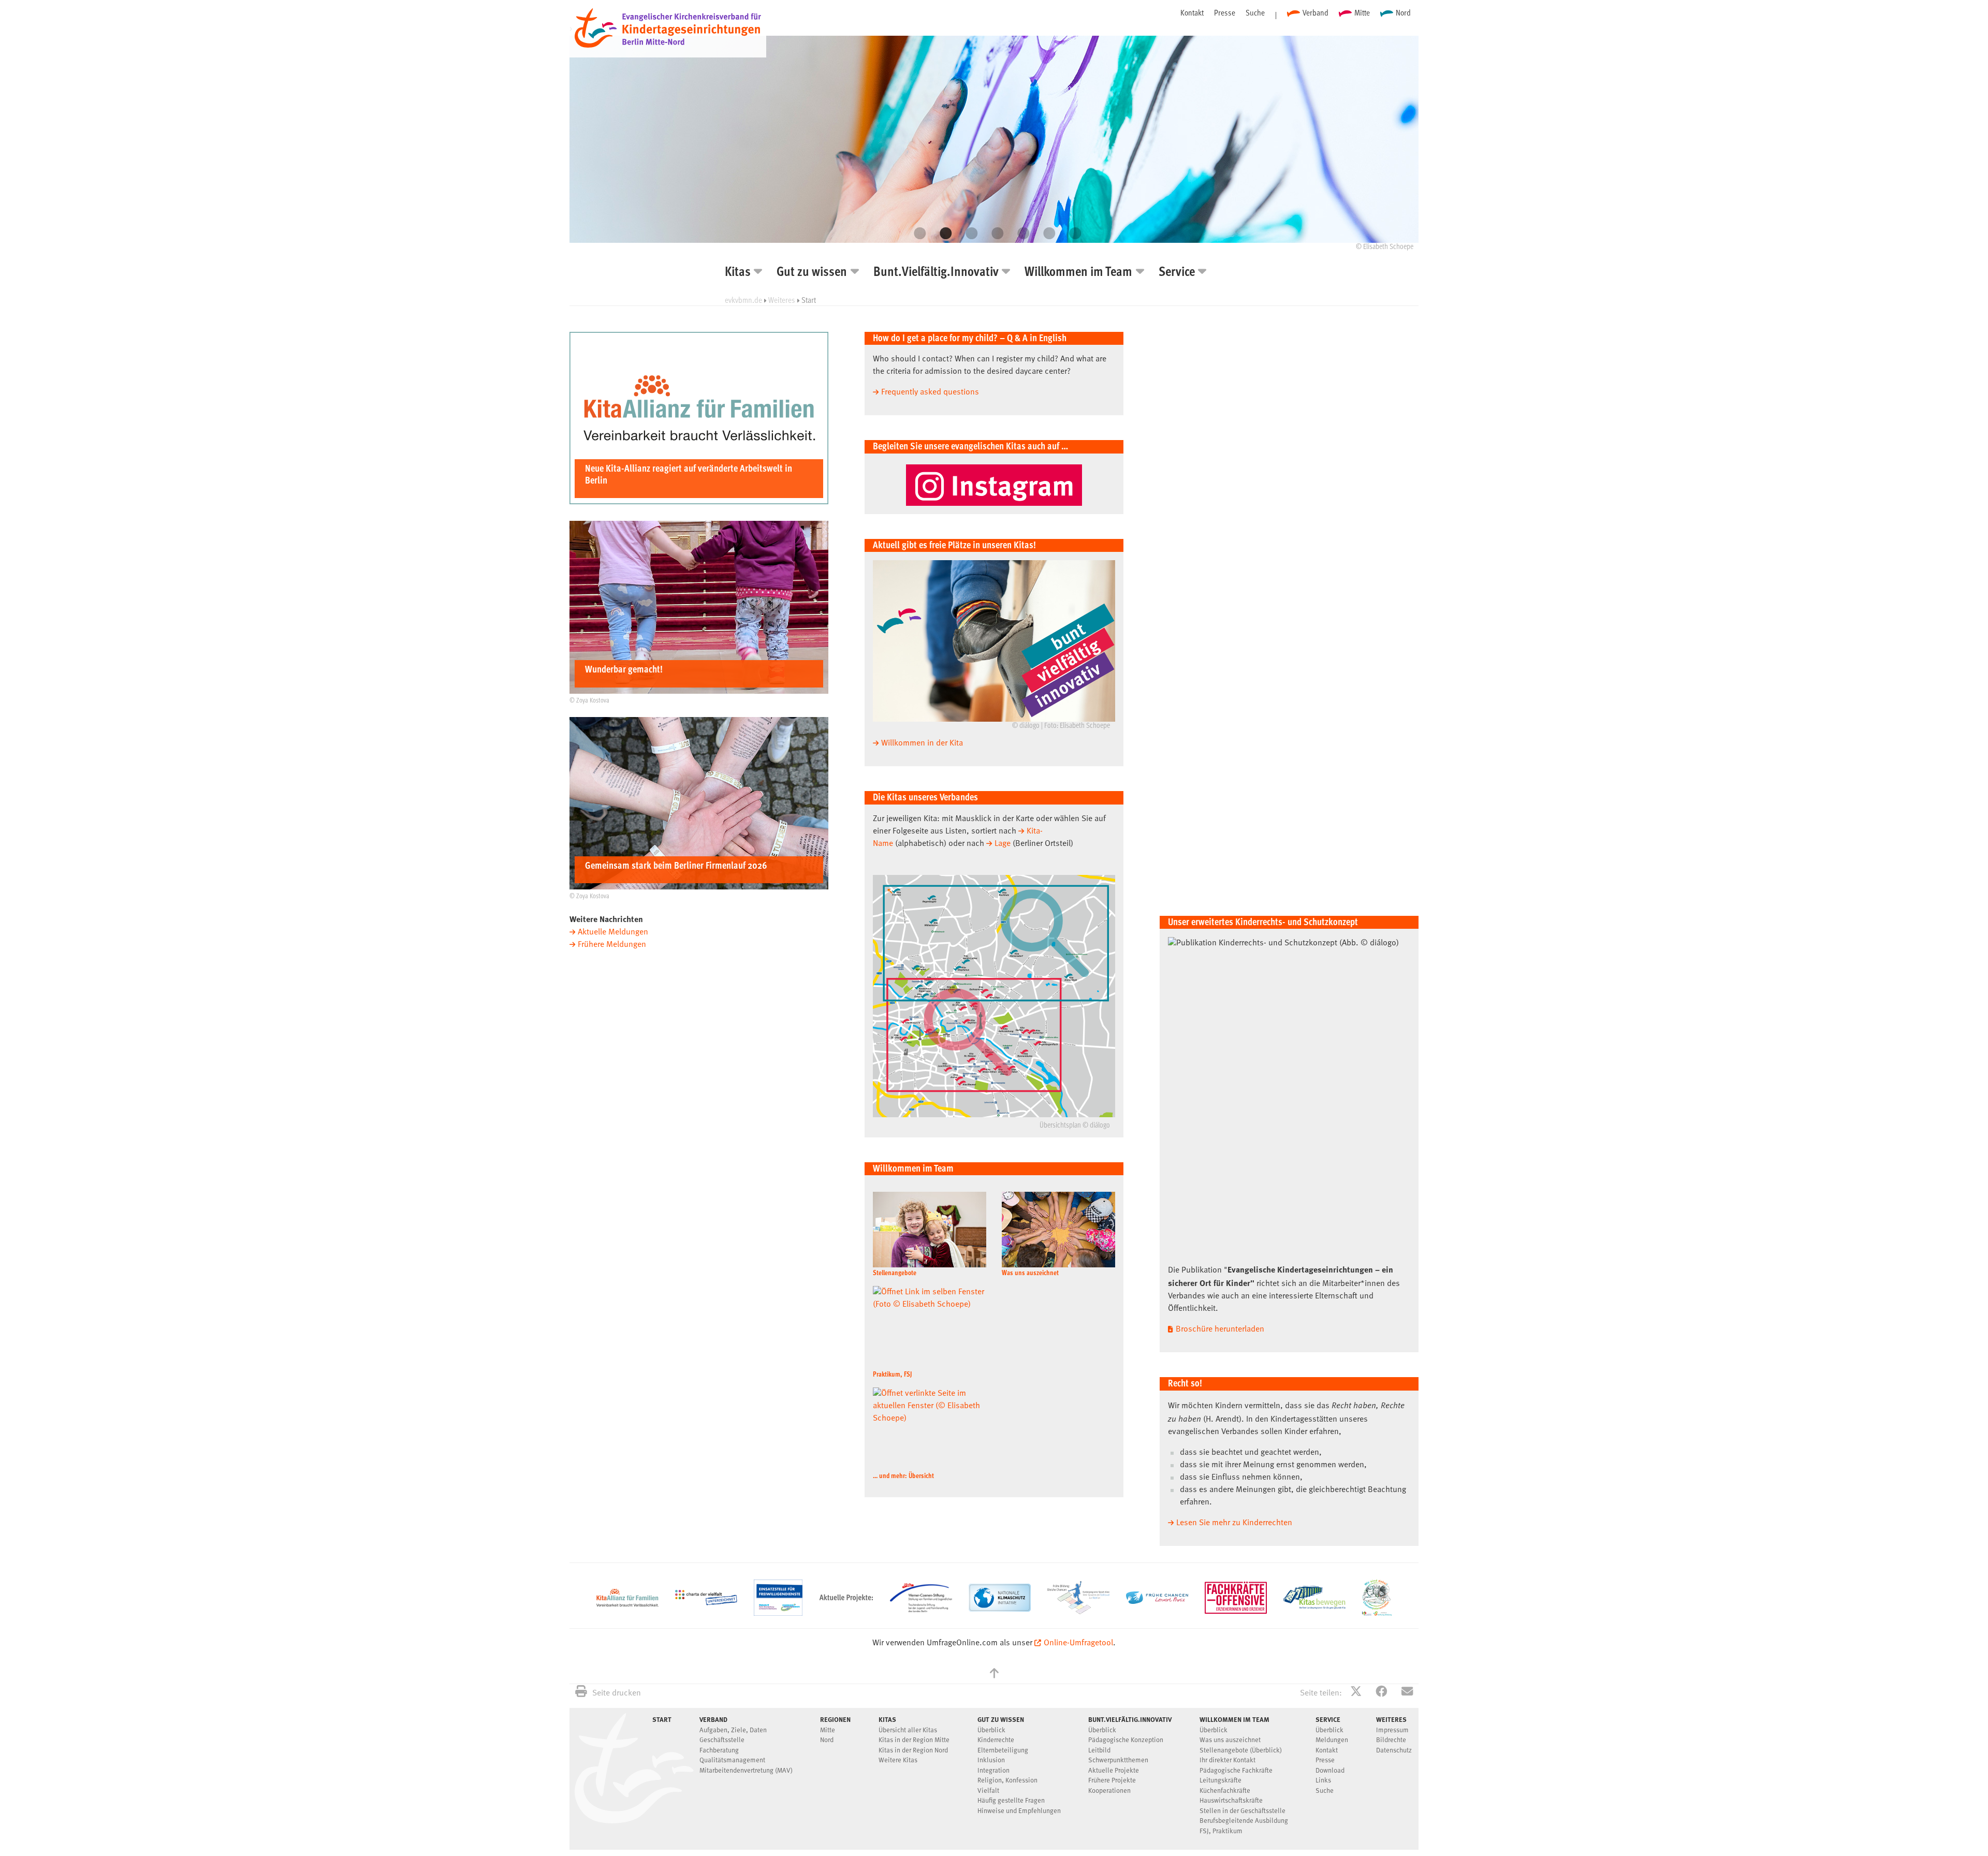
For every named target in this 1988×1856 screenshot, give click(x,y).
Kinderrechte (996, 1740)
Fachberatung (719, 1751)
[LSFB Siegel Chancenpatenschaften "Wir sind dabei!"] (1377, 1614)
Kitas (738, 273)
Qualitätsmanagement (732, 1760)
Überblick (991, 1730)
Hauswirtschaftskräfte (1231, 1801)
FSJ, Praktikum (1221, 1831)
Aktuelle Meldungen (613, 932)
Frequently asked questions (930, 392)
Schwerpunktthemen (1118, 1760)
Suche (1255, 12)
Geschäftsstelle (722, 1740)
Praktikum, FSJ (892, 1375)
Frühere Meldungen (612, 945)
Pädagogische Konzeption (1126, 1740)
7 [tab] (1072, 233)
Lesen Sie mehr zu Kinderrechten (1234, 1523)
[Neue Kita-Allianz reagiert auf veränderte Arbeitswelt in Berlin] (699, 502)
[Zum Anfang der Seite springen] (994, 1675)
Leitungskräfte (1220, 1781)
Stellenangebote (895, 1273)
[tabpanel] (994, 147)
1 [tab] (916, 233)
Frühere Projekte (1112, 1781)
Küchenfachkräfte (1225, 1791)
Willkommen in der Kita (922, 743)
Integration (993, 1771)
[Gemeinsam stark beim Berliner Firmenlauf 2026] (699, 887)
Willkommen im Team (1078, 273)
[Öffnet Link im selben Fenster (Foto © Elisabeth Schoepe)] (930, 1230)
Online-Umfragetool (1078, 1643)
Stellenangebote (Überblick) (1241, 1751)
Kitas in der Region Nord (913, 1751)
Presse (1225, 12)
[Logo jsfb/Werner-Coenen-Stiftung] (921, 1610)
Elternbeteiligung (1003, 1751)
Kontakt (1192, 12)
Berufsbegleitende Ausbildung (1244, 1821)
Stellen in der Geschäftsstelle (1242, 1811)
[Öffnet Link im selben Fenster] (1314, 1607)
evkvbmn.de (743, 300)
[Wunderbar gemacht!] (699, 692)
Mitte (1362, 12)
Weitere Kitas (898, 1760)
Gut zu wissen (812, 273)
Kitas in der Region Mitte (914, 1740)
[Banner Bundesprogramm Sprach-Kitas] (1078, 1612)
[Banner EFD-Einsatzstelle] (778, 1614)
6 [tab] (1046, 233)
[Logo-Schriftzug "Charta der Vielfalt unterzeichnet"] (706, 1603)
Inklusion (991, 1760)
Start (662, 1719)
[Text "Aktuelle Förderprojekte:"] (846, 1614)
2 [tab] (942, 233)
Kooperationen (1109, 1791)
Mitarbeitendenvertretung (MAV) (746, 1771)
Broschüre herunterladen (1220, 1329)
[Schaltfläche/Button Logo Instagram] (994, 485)
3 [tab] (968, 233)
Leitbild (1099, 1751)
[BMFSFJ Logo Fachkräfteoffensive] (1236, 1612)
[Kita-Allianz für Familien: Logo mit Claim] (627, 1604)
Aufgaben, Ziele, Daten (733, 1730)
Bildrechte (1391, 1740)
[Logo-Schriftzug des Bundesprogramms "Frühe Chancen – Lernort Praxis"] (1157, 1602)
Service (1177, 273)
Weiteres (782, 300)
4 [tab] (994, 233)
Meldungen (1332, 1740)
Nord (1403, 12)
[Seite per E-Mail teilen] (1407, 1693)
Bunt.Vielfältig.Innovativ (936, 273)
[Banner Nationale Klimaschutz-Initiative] (1000, 1610)
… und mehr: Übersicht (903, 1476)
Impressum (1392, 1730)
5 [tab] (1020, 233)
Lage (1003, 844)
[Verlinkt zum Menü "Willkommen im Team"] (994, 139)
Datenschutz (1394, 1751)
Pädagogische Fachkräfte (1236, 1771)
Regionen (835, 1719)
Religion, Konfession (1007, 1781)
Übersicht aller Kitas (908, 1730)
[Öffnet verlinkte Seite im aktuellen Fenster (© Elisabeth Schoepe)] (1058, 1230)
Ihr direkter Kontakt (1227, 1760)
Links (1323, 1781)
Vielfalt (988, 1791)
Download (1330, 1771)
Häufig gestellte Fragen (1011, 1801)
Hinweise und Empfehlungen (1019, 1811)
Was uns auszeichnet (1030, 1273)
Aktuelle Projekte (1114, 1771)
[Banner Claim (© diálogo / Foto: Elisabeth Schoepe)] (994, 641)
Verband (1315, 12)
